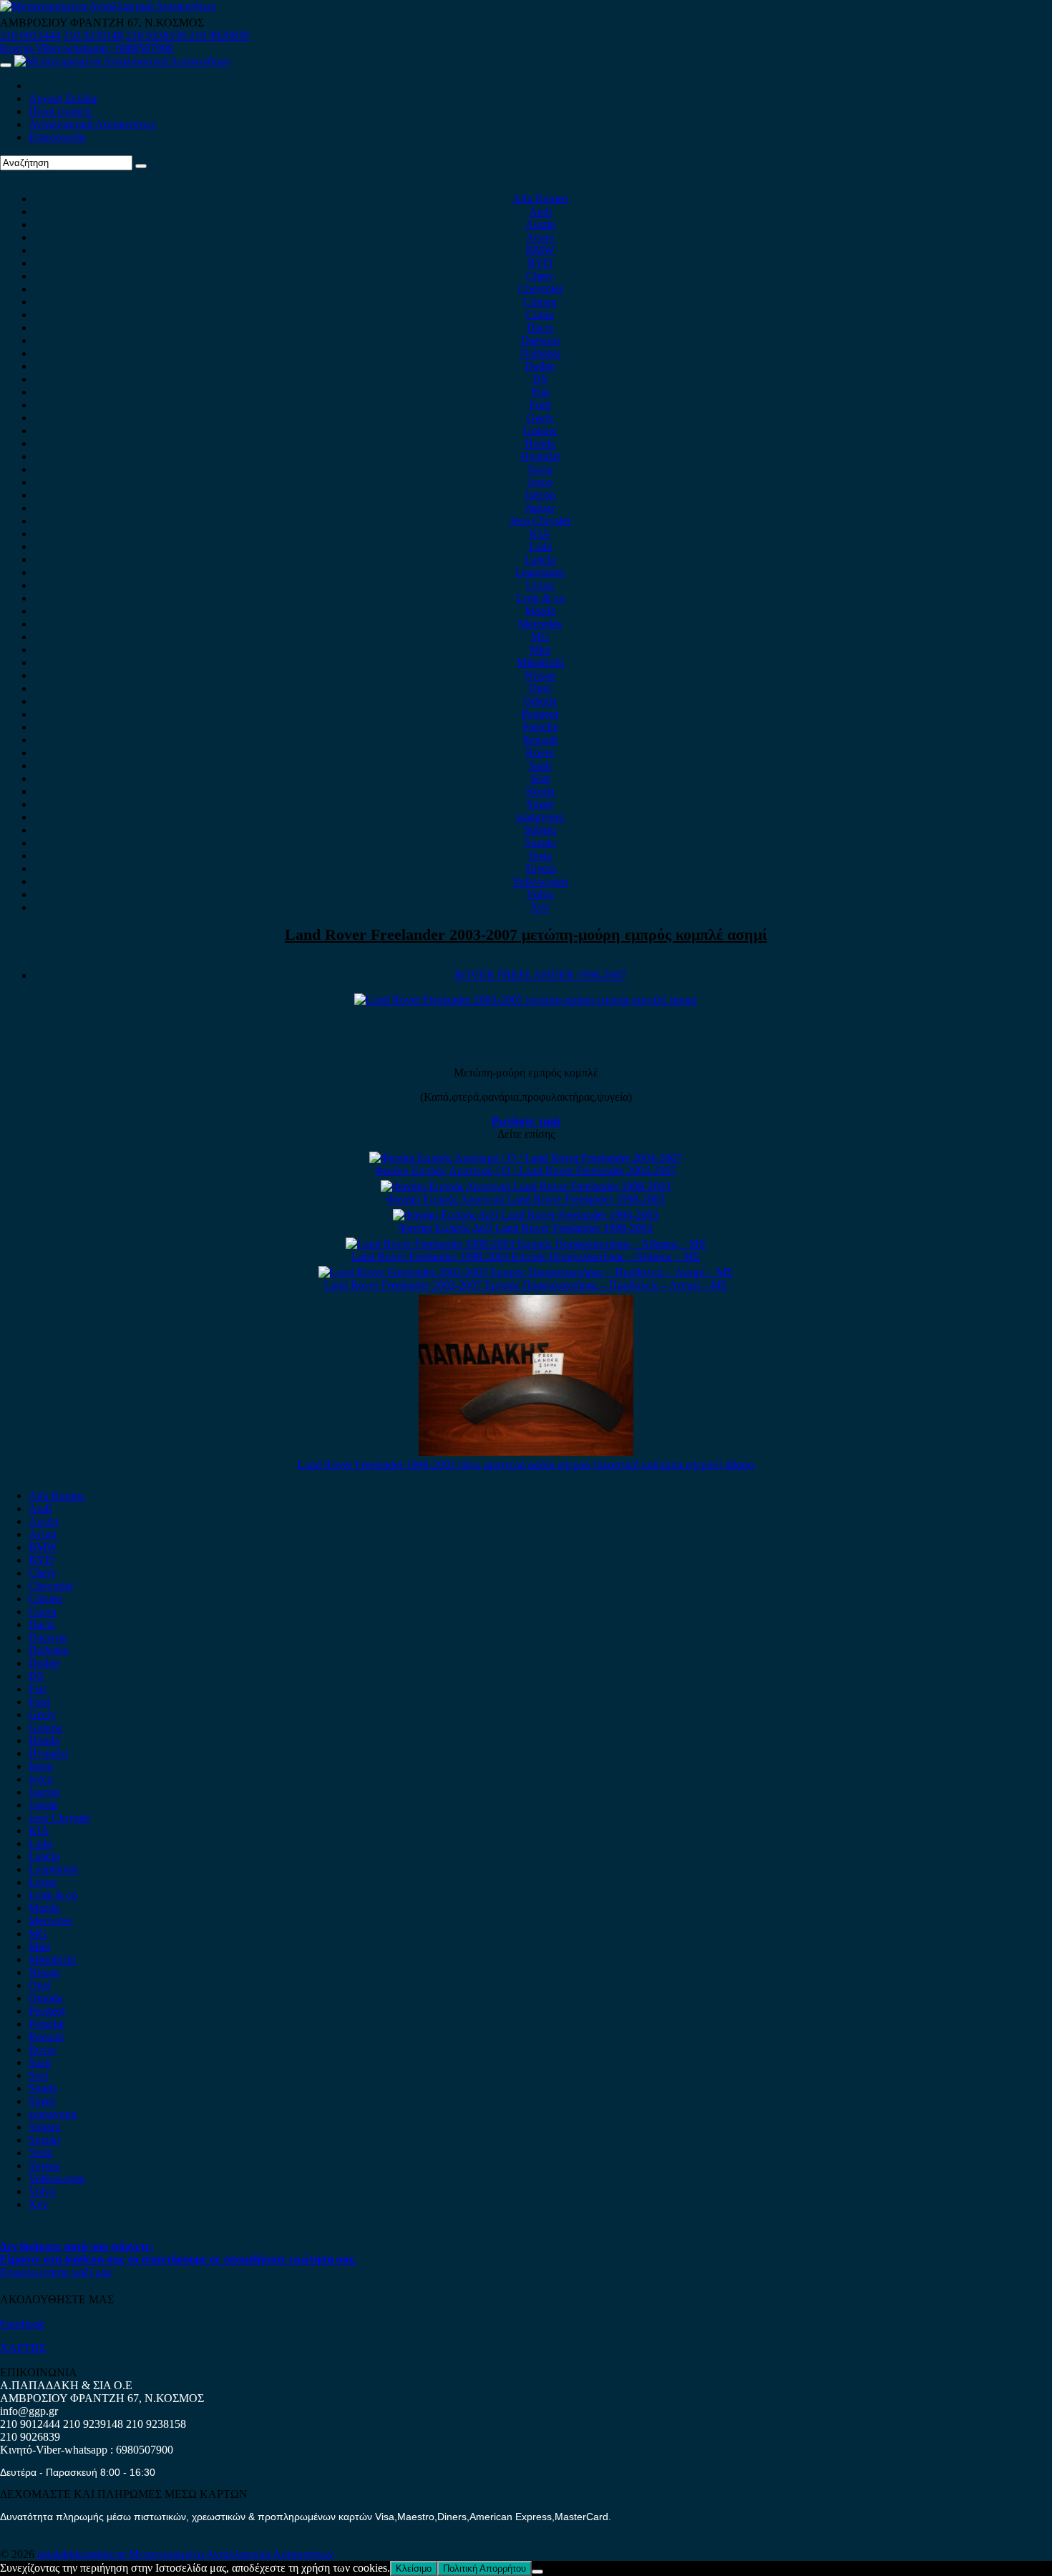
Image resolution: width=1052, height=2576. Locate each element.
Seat (540, 778)
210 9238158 (157, 35)
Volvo (540, 894)
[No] (537, 2572)
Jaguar (540, 508)
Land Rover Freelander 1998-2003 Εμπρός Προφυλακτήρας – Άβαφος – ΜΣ (526, 1257)
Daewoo (540, 340)
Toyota (540, 869)
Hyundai (540, 456)
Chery (540, 276)
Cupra (540, 315)
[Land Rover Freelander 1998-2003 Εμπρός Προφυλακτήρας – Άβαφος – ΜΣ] (526, 1244)
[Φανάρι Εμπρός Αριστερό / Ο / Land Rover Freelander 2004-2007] (526, 1158)
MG (540, 637)
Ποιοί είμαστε (61, 111)
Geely (540, 418)
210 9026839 (219, 35)
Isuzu (540, 469)
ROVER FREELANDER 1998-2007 (540, 975)
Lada (540, 546)
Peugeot (540, 714)
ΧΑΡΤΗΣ (23, 2348)
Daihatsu (540, 353)
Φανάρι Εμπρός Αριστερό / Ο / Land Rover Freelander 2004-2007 (526, 1171)
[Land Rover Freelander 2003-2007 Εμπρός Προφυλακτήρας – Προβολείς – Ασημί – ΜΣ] (526, 1272)
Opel (540, 688)
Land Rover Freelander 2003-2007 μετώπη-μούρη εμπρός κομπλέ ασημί (526, 934)
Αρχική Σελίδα (63, 98)
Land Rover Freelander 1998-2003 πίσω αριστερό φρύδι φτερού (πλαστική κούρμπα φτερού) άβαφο (526, 1465)
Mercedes (540, 624)
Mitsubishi (540, 662)
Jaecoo (540, 495)
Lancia (540, 559)
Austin (540, 224)
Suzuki (540, 843)
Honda (540, 443)
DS (540, 379)
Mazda (540, 611)
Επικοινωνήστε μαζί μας (56, 2272)
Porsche (540, 727)
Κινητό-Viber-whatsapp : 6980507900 (87, 48)
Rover (540, 753)
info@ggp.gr (29, 2411)
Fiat (540, 392)
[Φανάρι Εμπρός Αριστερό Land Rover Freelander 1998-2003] (526, 1186)
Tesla (540, 856)
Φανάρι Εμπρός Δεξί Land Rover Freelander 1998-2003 (526, 1228)
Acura (540, 237)
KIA (540, 534)
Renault (540, 740)
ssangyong (540, 817)
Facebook (22, 2324)
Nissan (540, 675)
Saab (540, 765)
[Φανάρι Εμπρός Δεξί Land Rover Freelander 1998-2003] (526, 1215)
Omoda (540, 701)
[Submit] (141, 166)
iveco (540, 482)
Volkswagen (540, 881)
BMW (540, 250)
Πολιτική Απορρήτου (484, 2568)
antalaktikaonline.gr (83, 2554)
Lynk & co (540, 598)
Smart (540, 804)
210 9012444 (30, 35)
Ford (540, 405)
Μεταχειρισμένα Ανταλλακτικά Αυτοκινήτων (231, 2554)
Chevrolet (540, 289)
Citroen (540, 302)
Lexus (540, 585)
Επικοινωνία (57, 137)
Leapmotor (540, 572)
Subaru (540, 830)
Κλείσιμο (414, 2568)
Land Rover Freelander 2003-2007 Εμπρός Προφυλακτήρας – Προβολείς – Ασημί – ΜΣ (526, 1285)
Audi (540, 212)
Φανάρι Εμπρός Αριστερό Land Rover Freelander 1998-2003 (526, 1199)
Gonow (540, 431)
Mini (540, 650)
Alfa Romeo (540, 199)
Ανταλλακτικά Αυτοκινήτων (92, 124)
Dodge (540, 366)
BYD (540, 263)
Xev (540, 907)
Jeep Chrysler (540, 521)
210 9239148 (93, 35)
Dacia (540, 327)
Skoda (540, 791)
